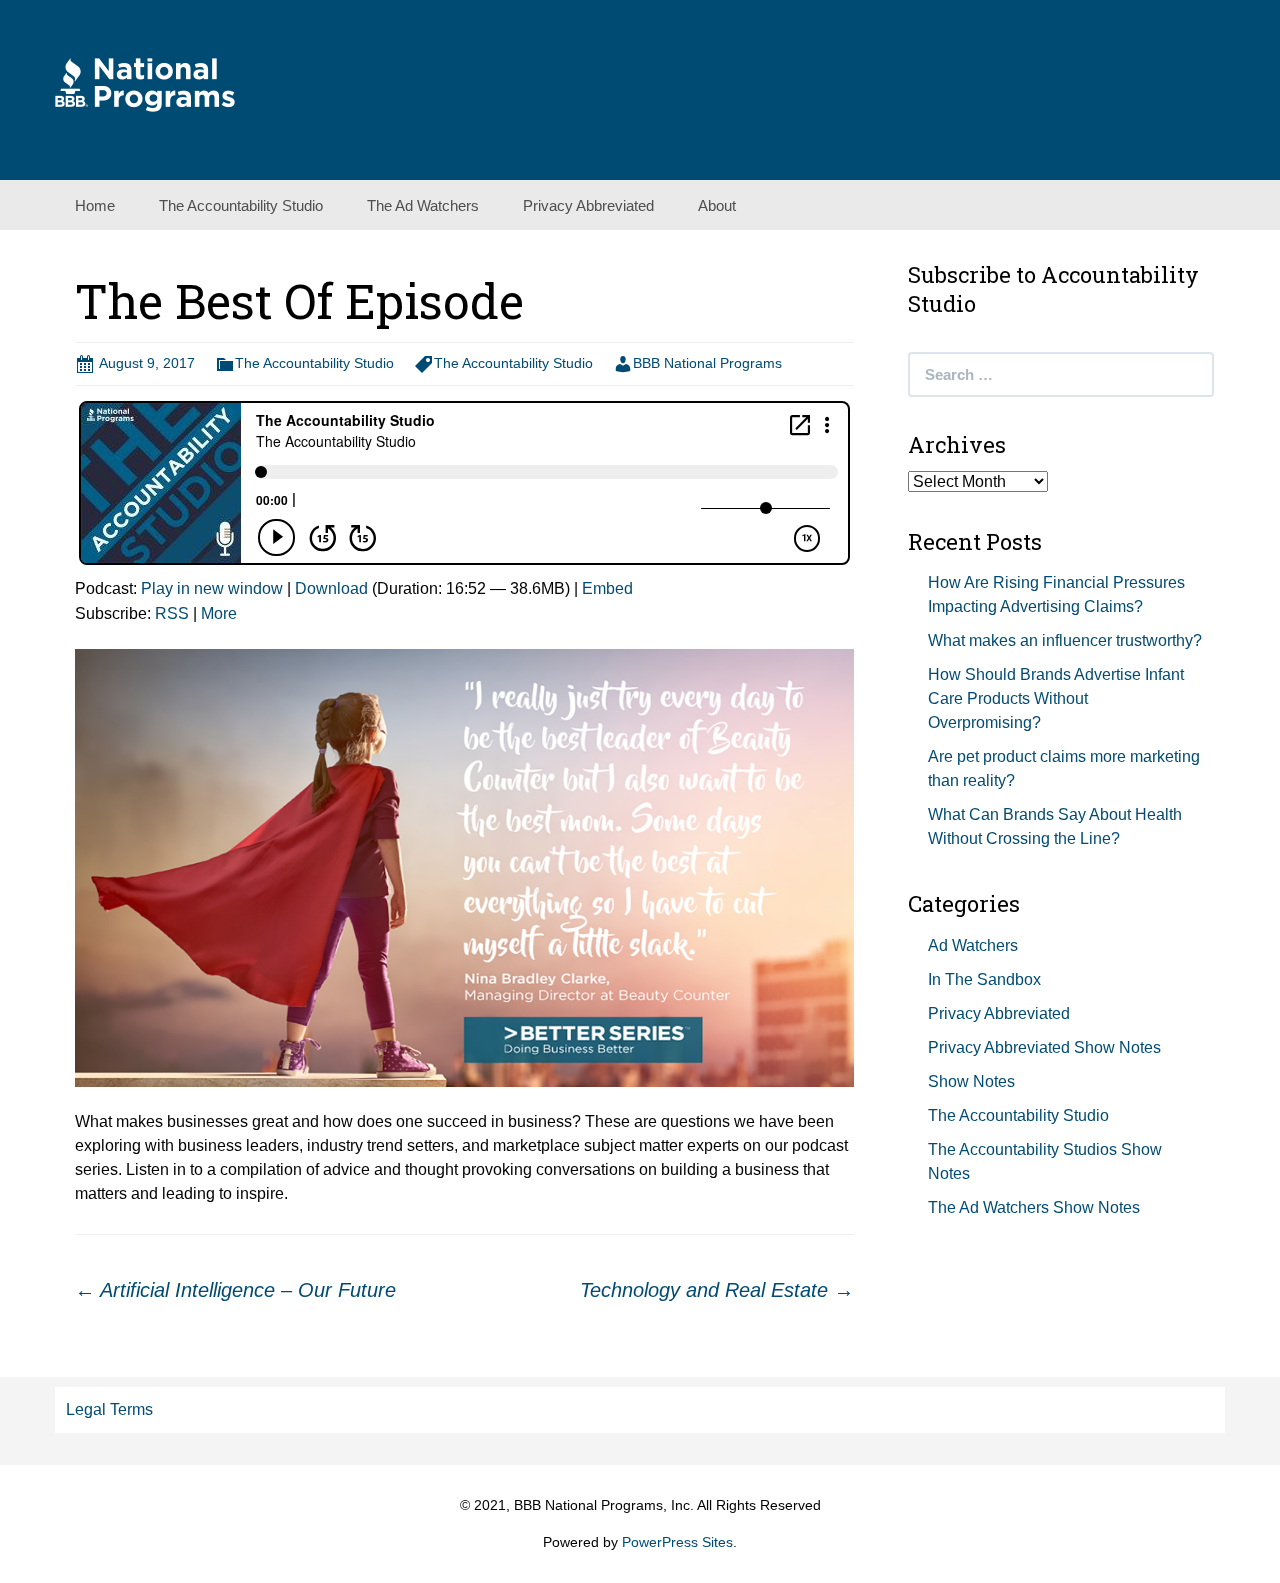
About (717, 205)
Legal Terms (109, 1409)
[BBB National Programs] (145, 83)
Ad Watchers (973, 945)
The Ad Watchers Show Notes (1034, 1207)
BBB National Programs (707, 363)
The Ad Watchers (423, 205)
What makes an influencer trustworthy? (1065, 640)
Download (331, 588)
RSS (172, 613)
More (219, 613)
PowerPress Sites (677, 1542)
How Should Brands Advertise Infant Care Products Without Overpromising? (1056, 698)
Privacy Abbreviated (588, 205)
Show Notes (971, 1081)
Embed (607, 588)
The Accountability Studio (241, 205)
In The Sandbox (984, 979)
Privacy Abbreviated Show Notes (1044, 1047)
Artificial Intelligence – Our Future (235, 1290)
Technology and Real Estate (717, 1290)
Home (95, 205)
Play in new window (212, 588)
